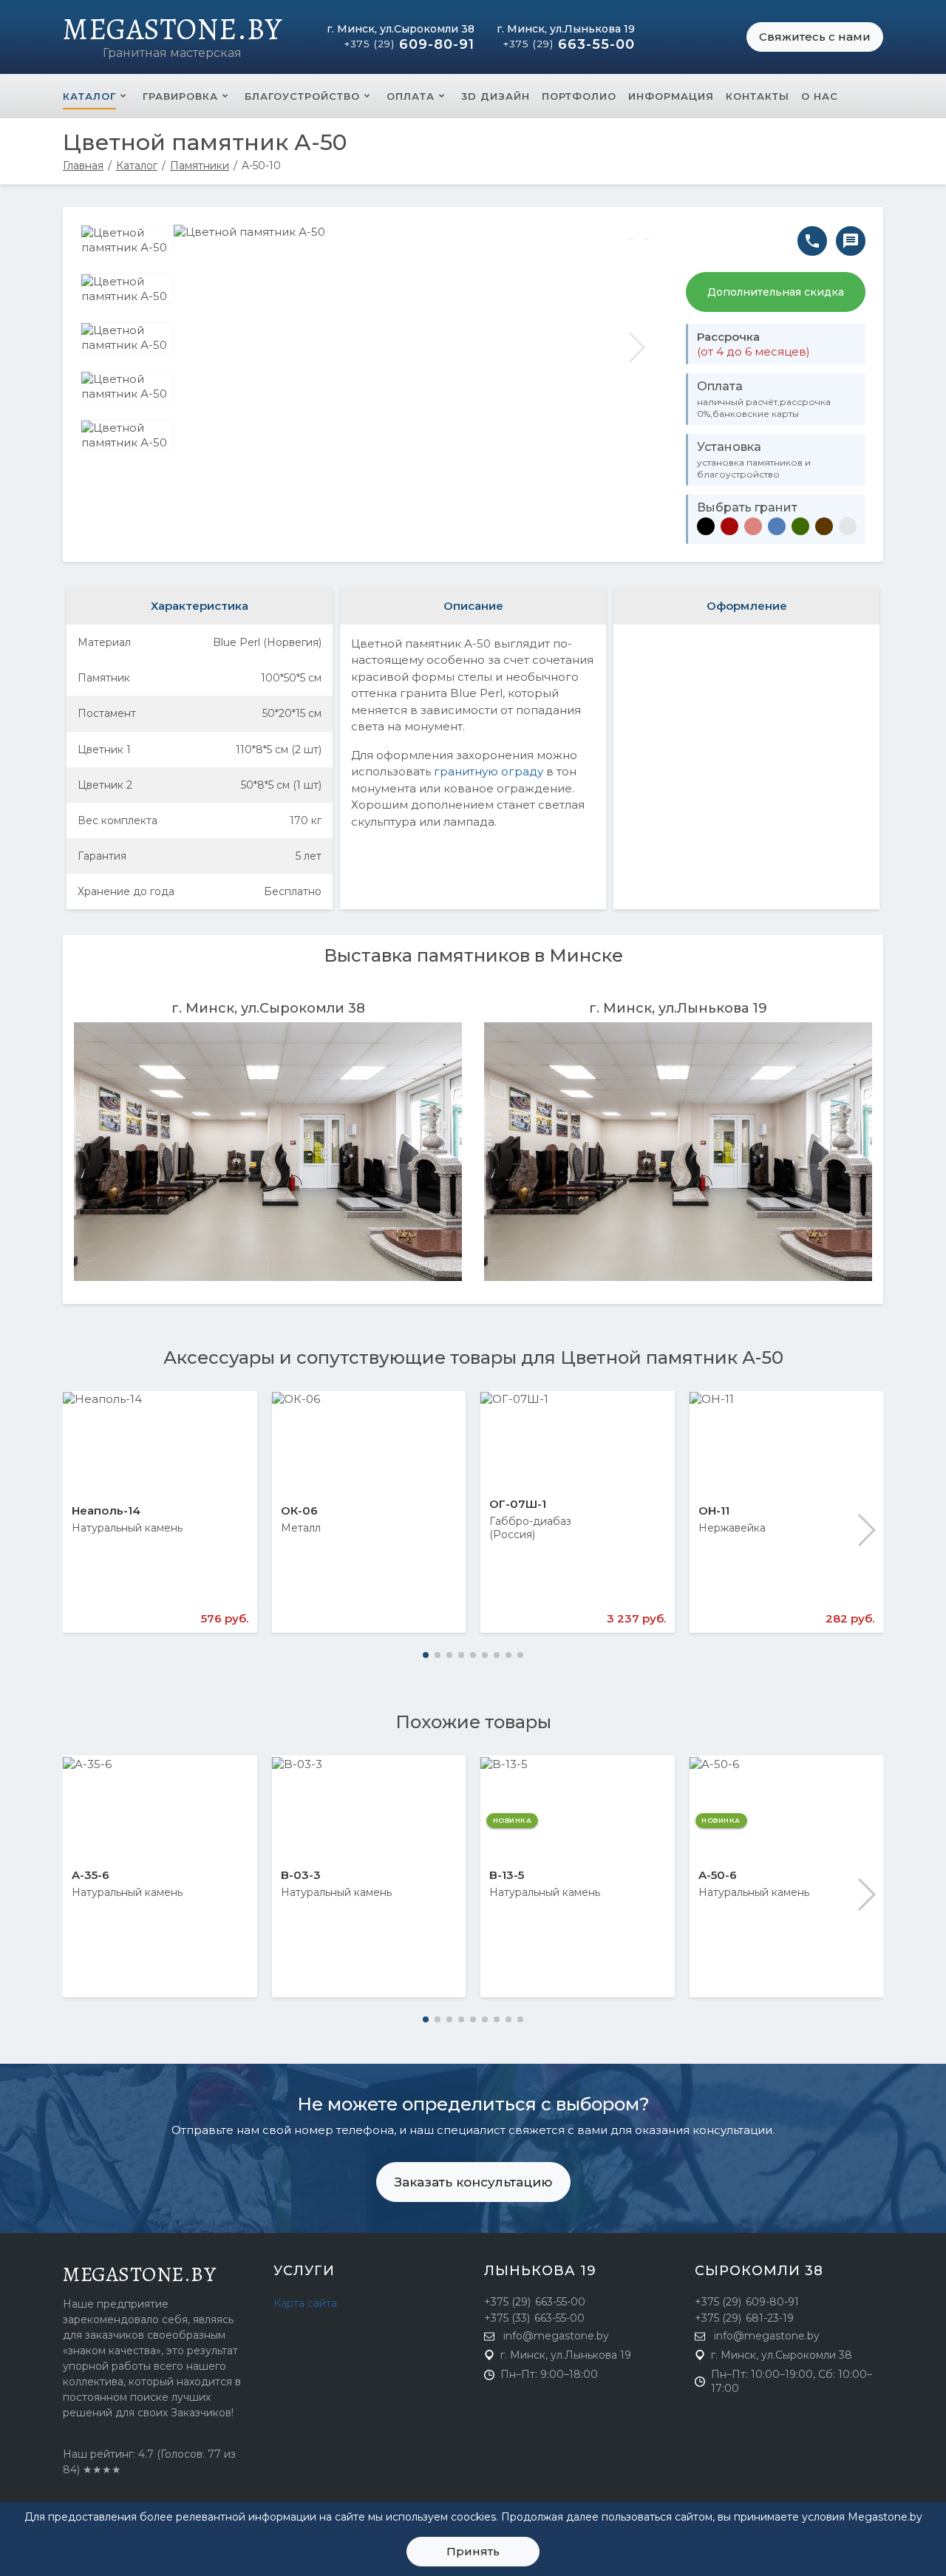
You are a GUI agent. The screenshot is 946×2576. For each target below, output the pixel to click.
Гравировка (180, 96)
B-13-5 (507, 1875)
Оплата (411, 96)
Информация (671, 96)
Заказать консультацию (473, 2182)
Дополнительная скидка (776, 292)
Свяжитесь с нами (815, 37)
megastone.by (139, 2274)
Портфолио (579, 96)
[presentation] (200, 347)
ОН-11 (714, 1510)
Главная (83, 166)
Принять (473, 2551)
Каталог (89, 96)
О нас (820, 96)
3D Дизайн (496, 96)
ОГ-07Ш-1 (518, 1504)
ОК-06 (299, 1510)
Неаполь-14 (106, 1510)
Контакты (758, 96)
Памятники (200, 166)
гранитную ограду (489, 771)
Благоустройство (302, 96)
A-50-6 (718, 1875)
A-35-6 (91, 1875)
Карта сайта (305, 2303)
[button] (866, 1530)
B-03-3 (301, 1875)
